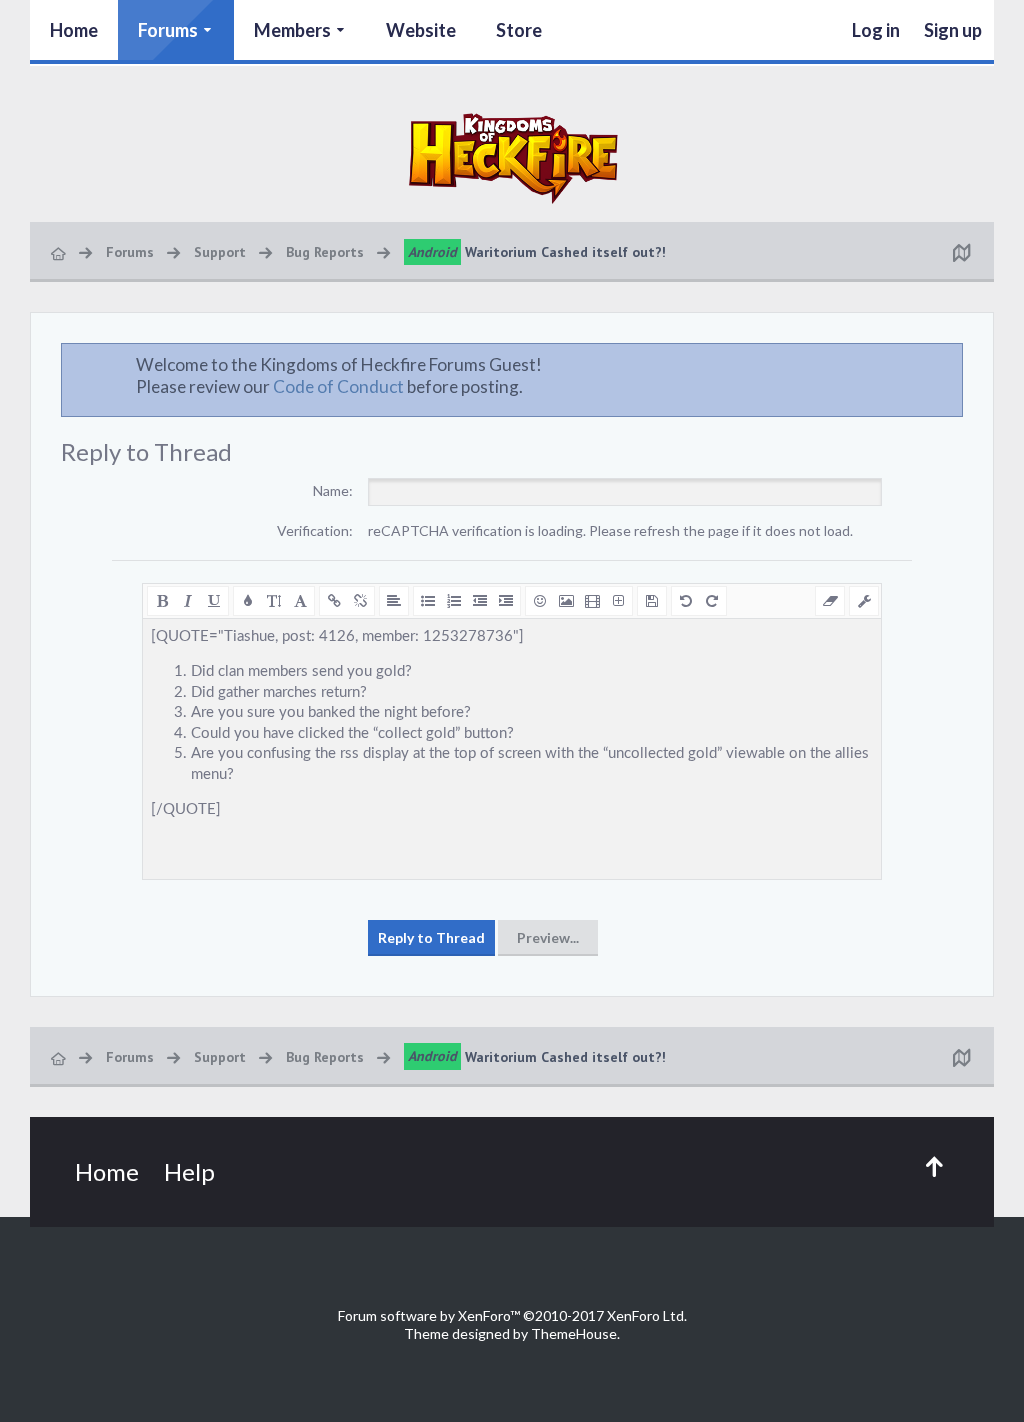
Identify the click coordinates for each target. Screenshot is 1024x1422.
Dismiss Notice (949, 364)
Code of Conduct (338, 386)
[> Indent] (506, 601)
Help (189, 1171)
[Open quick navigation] (961, 252)
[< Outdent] (480, 601)
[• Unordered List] (428, 601)
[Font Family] (300, 601)
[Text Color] (248, 601)
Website (421, 30)
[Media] (592, 601)
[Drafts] (652, 601)
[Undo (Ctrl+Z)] (686, 601)
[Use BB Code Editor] (864, 601)
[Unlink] (360, 601)
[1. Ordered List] (454, 601)
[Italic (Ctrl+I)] (188, 601)
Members (292, 30)
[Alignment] (394, 601)
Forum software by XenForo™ (512, 1315)
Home (74, 30)
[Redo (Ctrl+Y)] (712, 601)
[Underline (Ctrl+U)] (214, 601)
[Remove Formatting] (830, 601)
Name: (333, 490)
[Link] (334, 601)
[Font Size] (274, 601)
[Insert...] (618, 601)
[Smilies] (540, 601)
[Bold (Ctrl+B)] (162, 601)
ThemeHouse (574, 1333)
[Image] (566, 601)
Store (519, 30)
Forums (168, 30)
